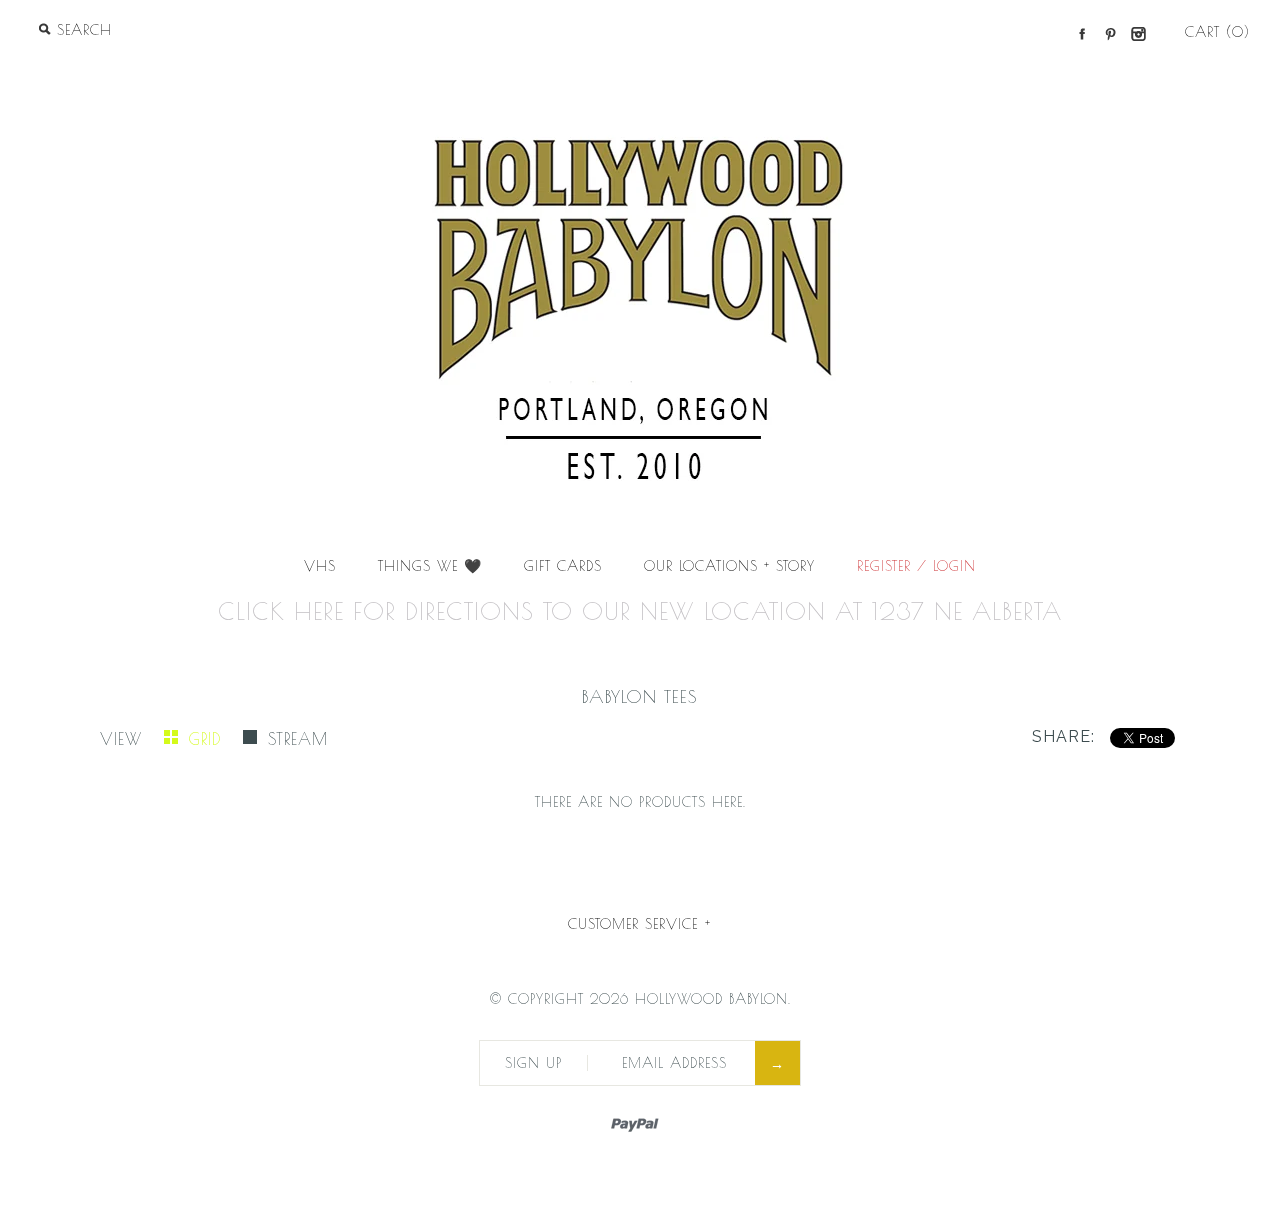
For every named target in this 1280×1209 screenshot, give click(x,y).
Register (884, 566)
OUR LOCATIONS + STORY (729, 566)
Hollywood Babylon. (713, 999)
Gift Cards (563, 566)
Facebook (1082, 34)
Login (954, 566)
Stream (298, 739)
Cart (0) (1217, 32)
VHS (320, 566)
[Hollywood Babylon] (640, 76)
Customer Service (639, 924)
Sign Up (533, 1063)
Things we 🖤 (430, 566)
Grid (208, 739)
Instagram (1138, 34)
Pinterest (1110, 34)
